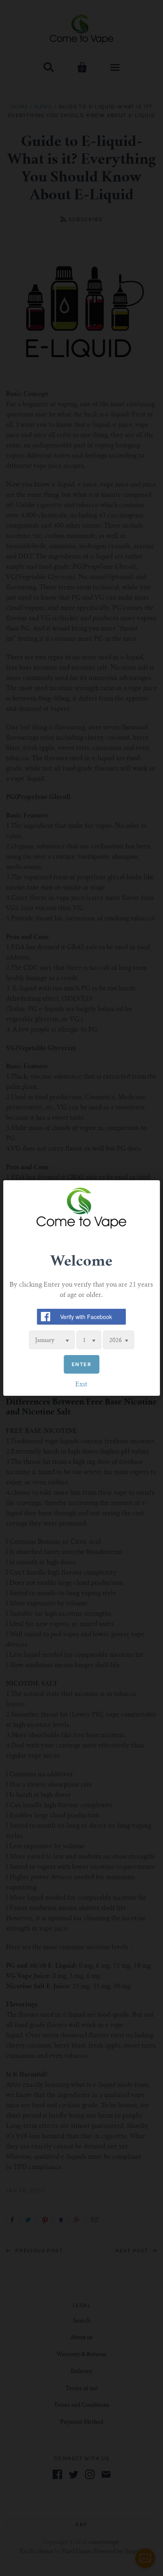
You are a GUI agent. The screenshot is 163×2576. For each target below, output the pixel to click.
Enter (81, 1364)
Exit (81, 1385)
